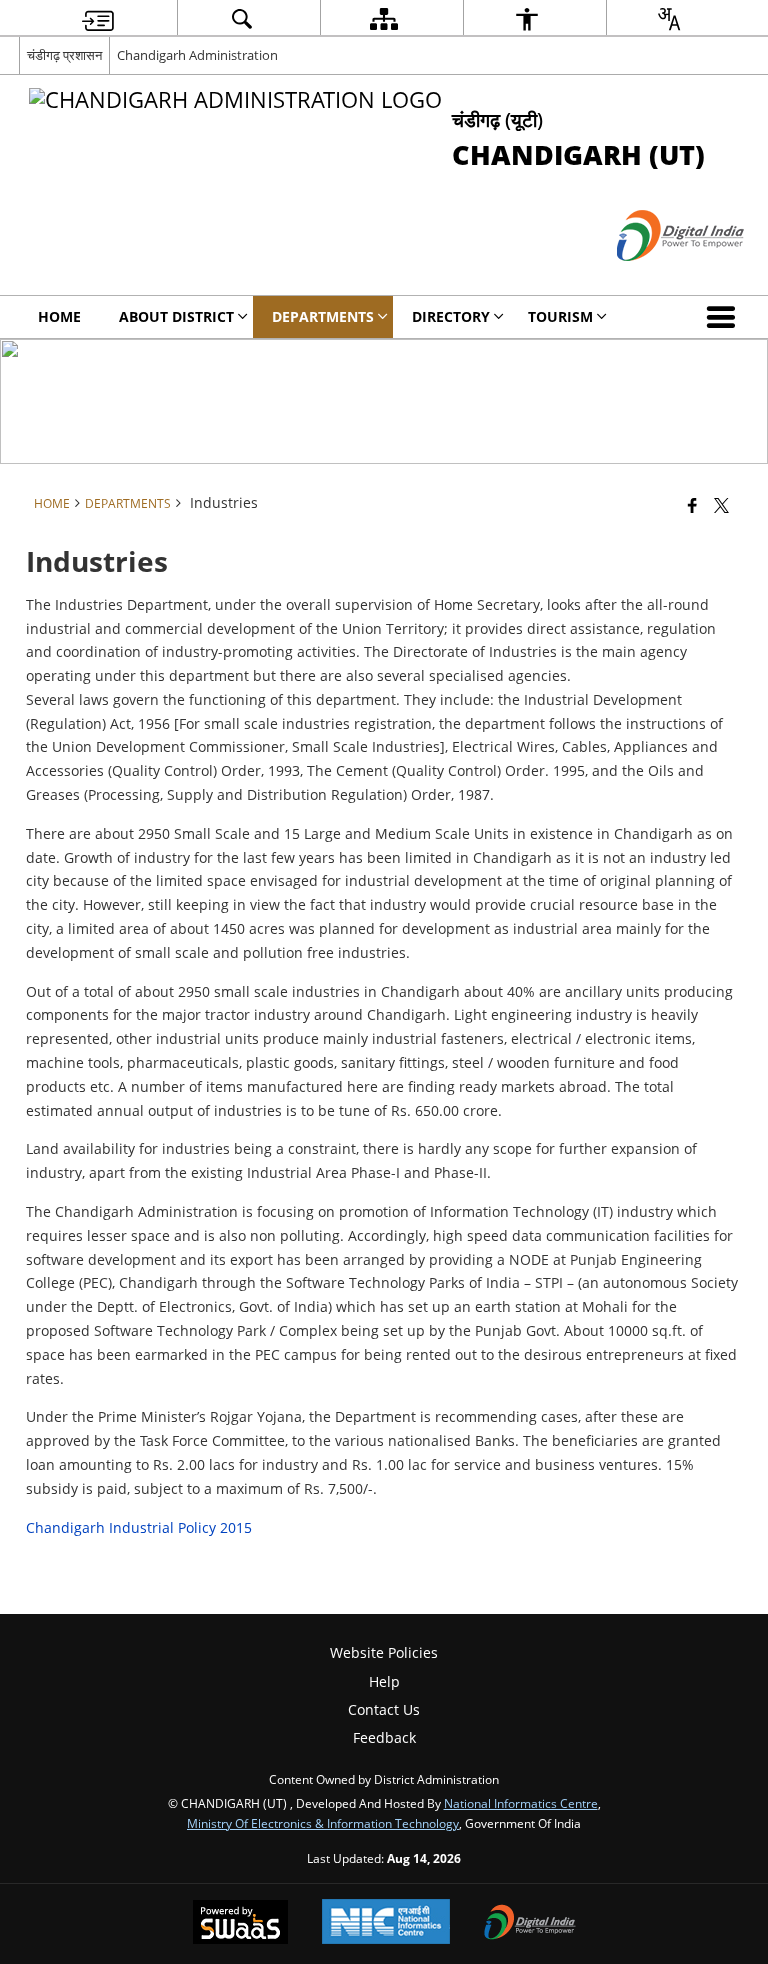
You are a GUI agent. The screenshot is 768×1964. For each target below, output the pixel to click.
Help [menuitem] (384, 1681)
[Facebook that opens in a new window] (692, 504)
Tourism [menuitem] (560, 316)
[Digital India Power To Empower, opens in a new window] (530, 1924)
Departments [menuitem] (323, 316)
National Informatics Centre (521, 1803)
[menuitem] (98, 18)
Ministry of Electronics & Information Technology (323, 1823)
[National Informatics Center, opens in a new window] (386, 1923)
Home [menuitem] (59, 316)
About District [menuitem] (176, 316)
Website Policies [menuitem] (384, 1652)
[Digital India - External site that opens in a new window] (655, 277)
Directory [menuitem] (451, 316)
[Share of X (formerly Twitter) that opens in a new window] (721, 504)
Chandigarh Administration (197, 55)
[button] (725, 317)
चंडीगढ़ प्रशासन (64, 55)
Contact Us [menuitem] (384, 1709)
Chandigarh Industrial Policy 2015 (139, 1527)
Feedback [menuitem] (384, 1737)
